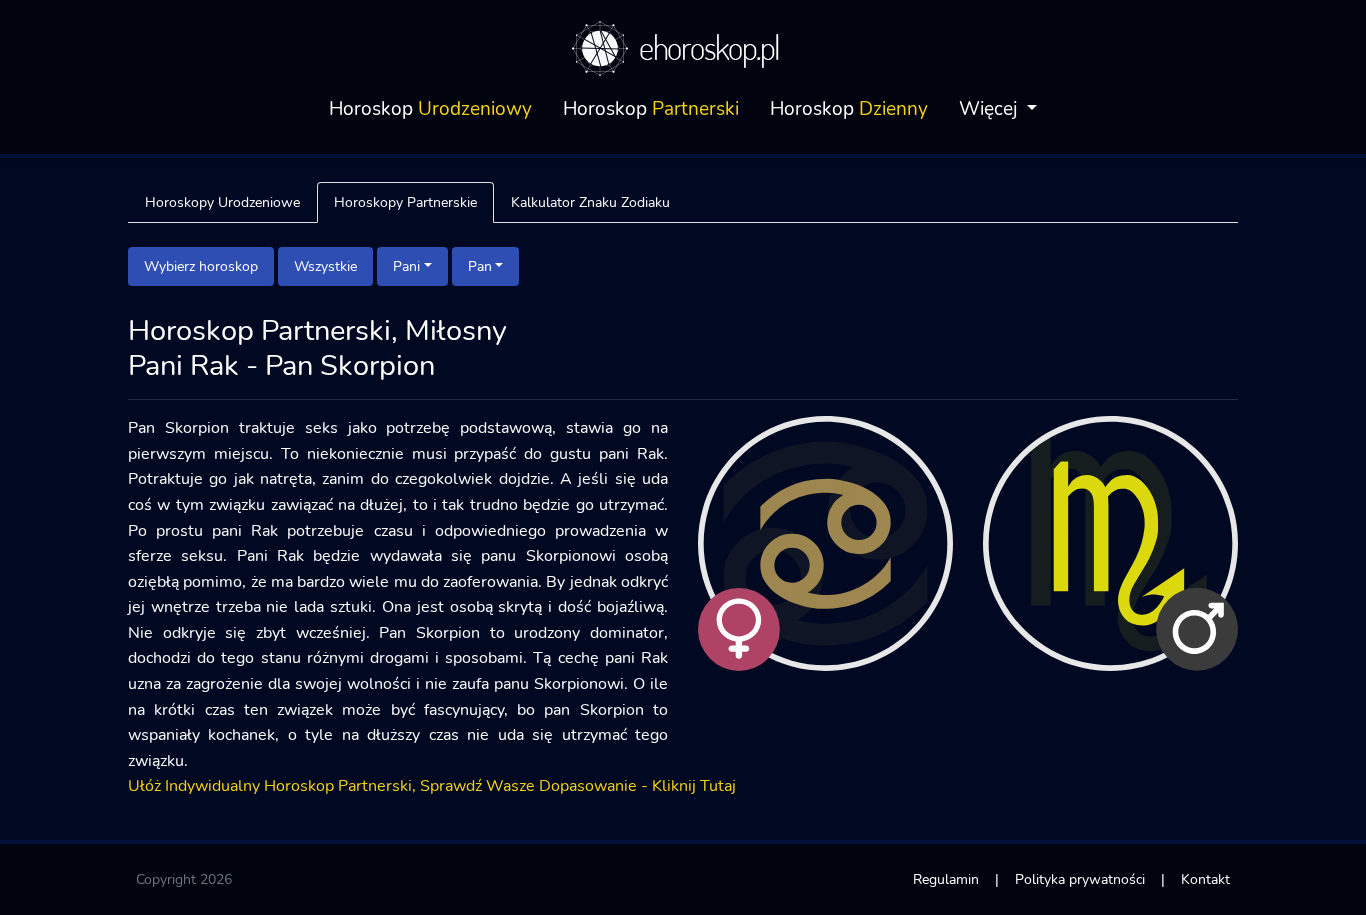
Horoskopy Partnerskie (405, 202)
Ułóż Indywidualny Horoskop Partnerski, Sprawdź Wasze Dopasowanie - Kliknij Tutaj (432, 786)
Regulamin (946, 879)
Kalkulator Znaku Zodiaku (590, 202)
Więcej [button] (990, 109)
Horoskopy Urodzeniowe (222, 202)
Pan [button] (480, 266)
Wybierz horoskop (201, 266)
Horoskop (430, 109)
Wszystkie (325, 266)
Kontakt (1205, 879)
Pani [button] (406, 266)
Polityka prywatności (1080, 879)
